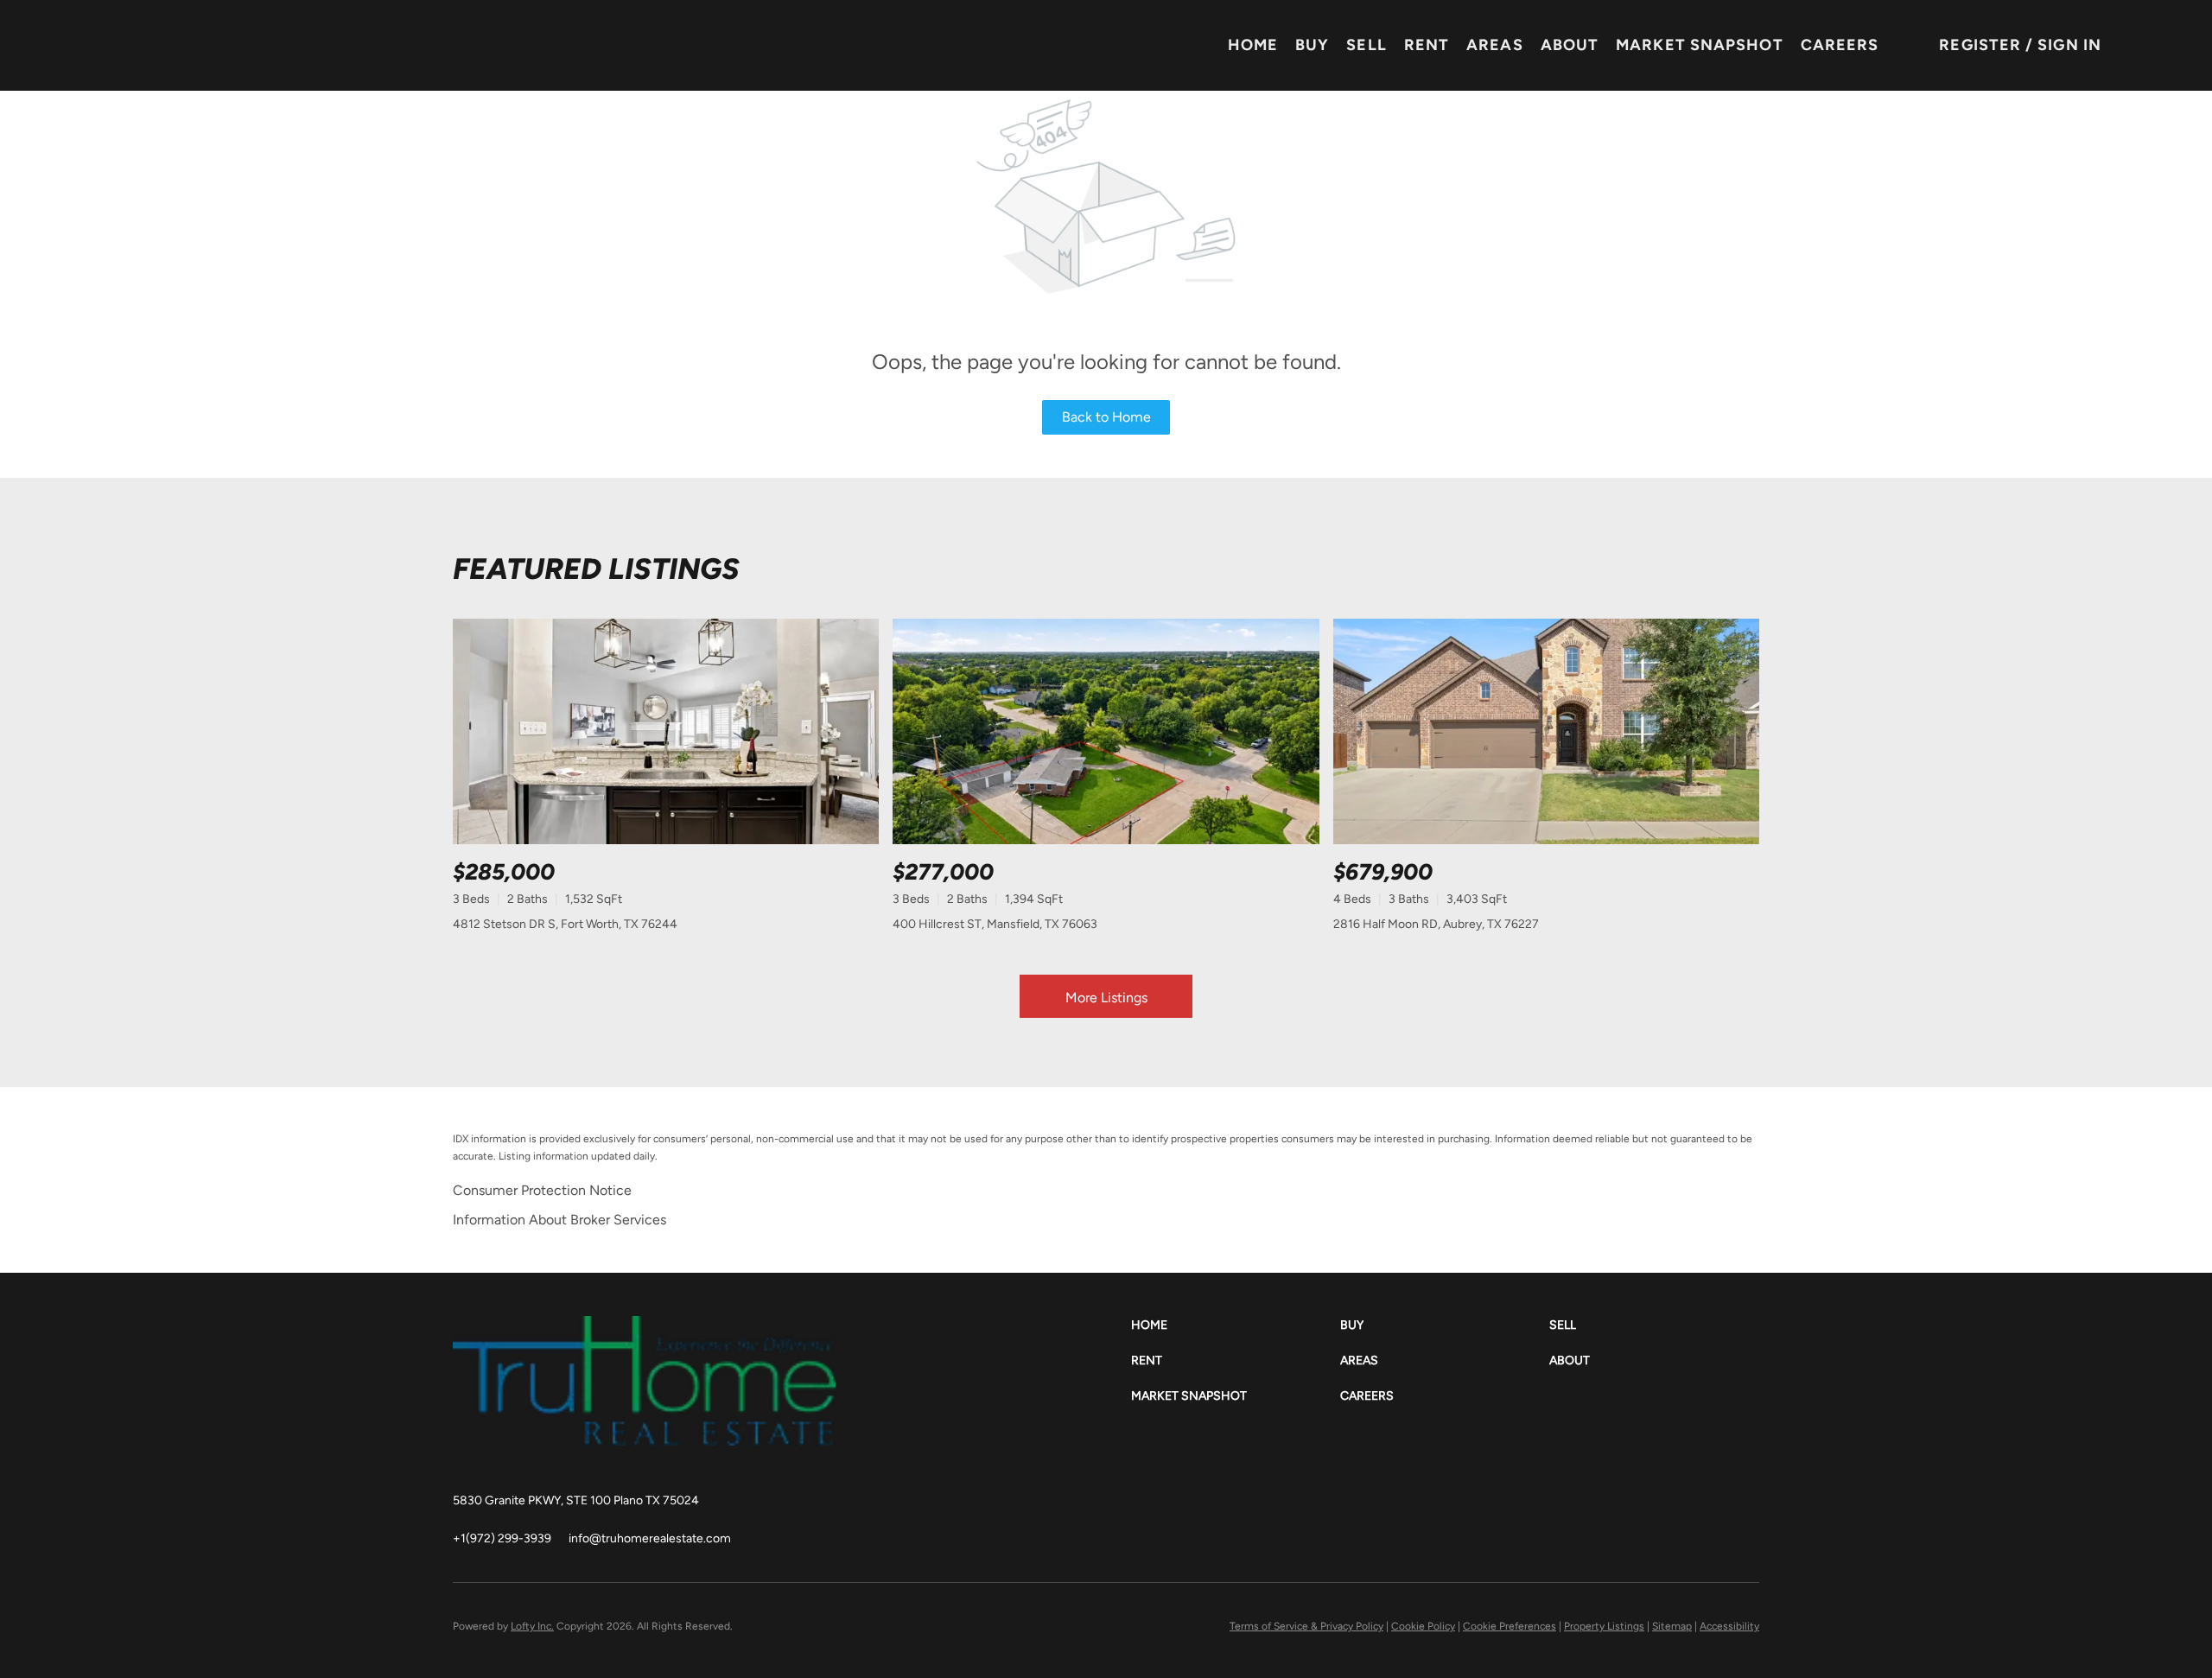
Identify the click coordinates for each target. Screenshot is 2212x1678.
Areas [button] (1495, 45)
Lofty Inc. (532, 1626)
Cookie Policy (1423, 1626)
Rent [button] (1427, 45)
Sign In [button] (2069, 45)
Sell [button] (1366, 45)
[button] (1236, 1325)
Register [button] (1980, 45)
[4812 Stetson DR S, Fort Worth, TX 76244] (666, 731)
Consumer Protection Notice (542, 1190)
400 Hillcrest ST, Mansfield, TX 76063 (995, 924)
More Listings (1106, 998)
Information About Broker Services (559, 1220)
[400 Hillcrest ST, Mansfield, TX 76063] (1106, 731)
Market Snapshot (1700, 45)
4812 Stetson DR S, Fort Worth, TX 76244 (565, 924)
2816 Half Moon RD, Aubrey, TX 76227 (1436, 924)
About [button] (1570, 45)
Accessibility (1729, 1626)
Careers (1840, 45)
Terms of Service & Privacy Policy (1306, 1626)
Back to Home (1106, 417)
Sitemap (1672, 1626)
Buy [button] (1312, 45)
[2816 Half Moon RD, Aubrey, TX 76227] (1546, 731)
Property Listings (1604, 1626)
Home (1253, 45)
